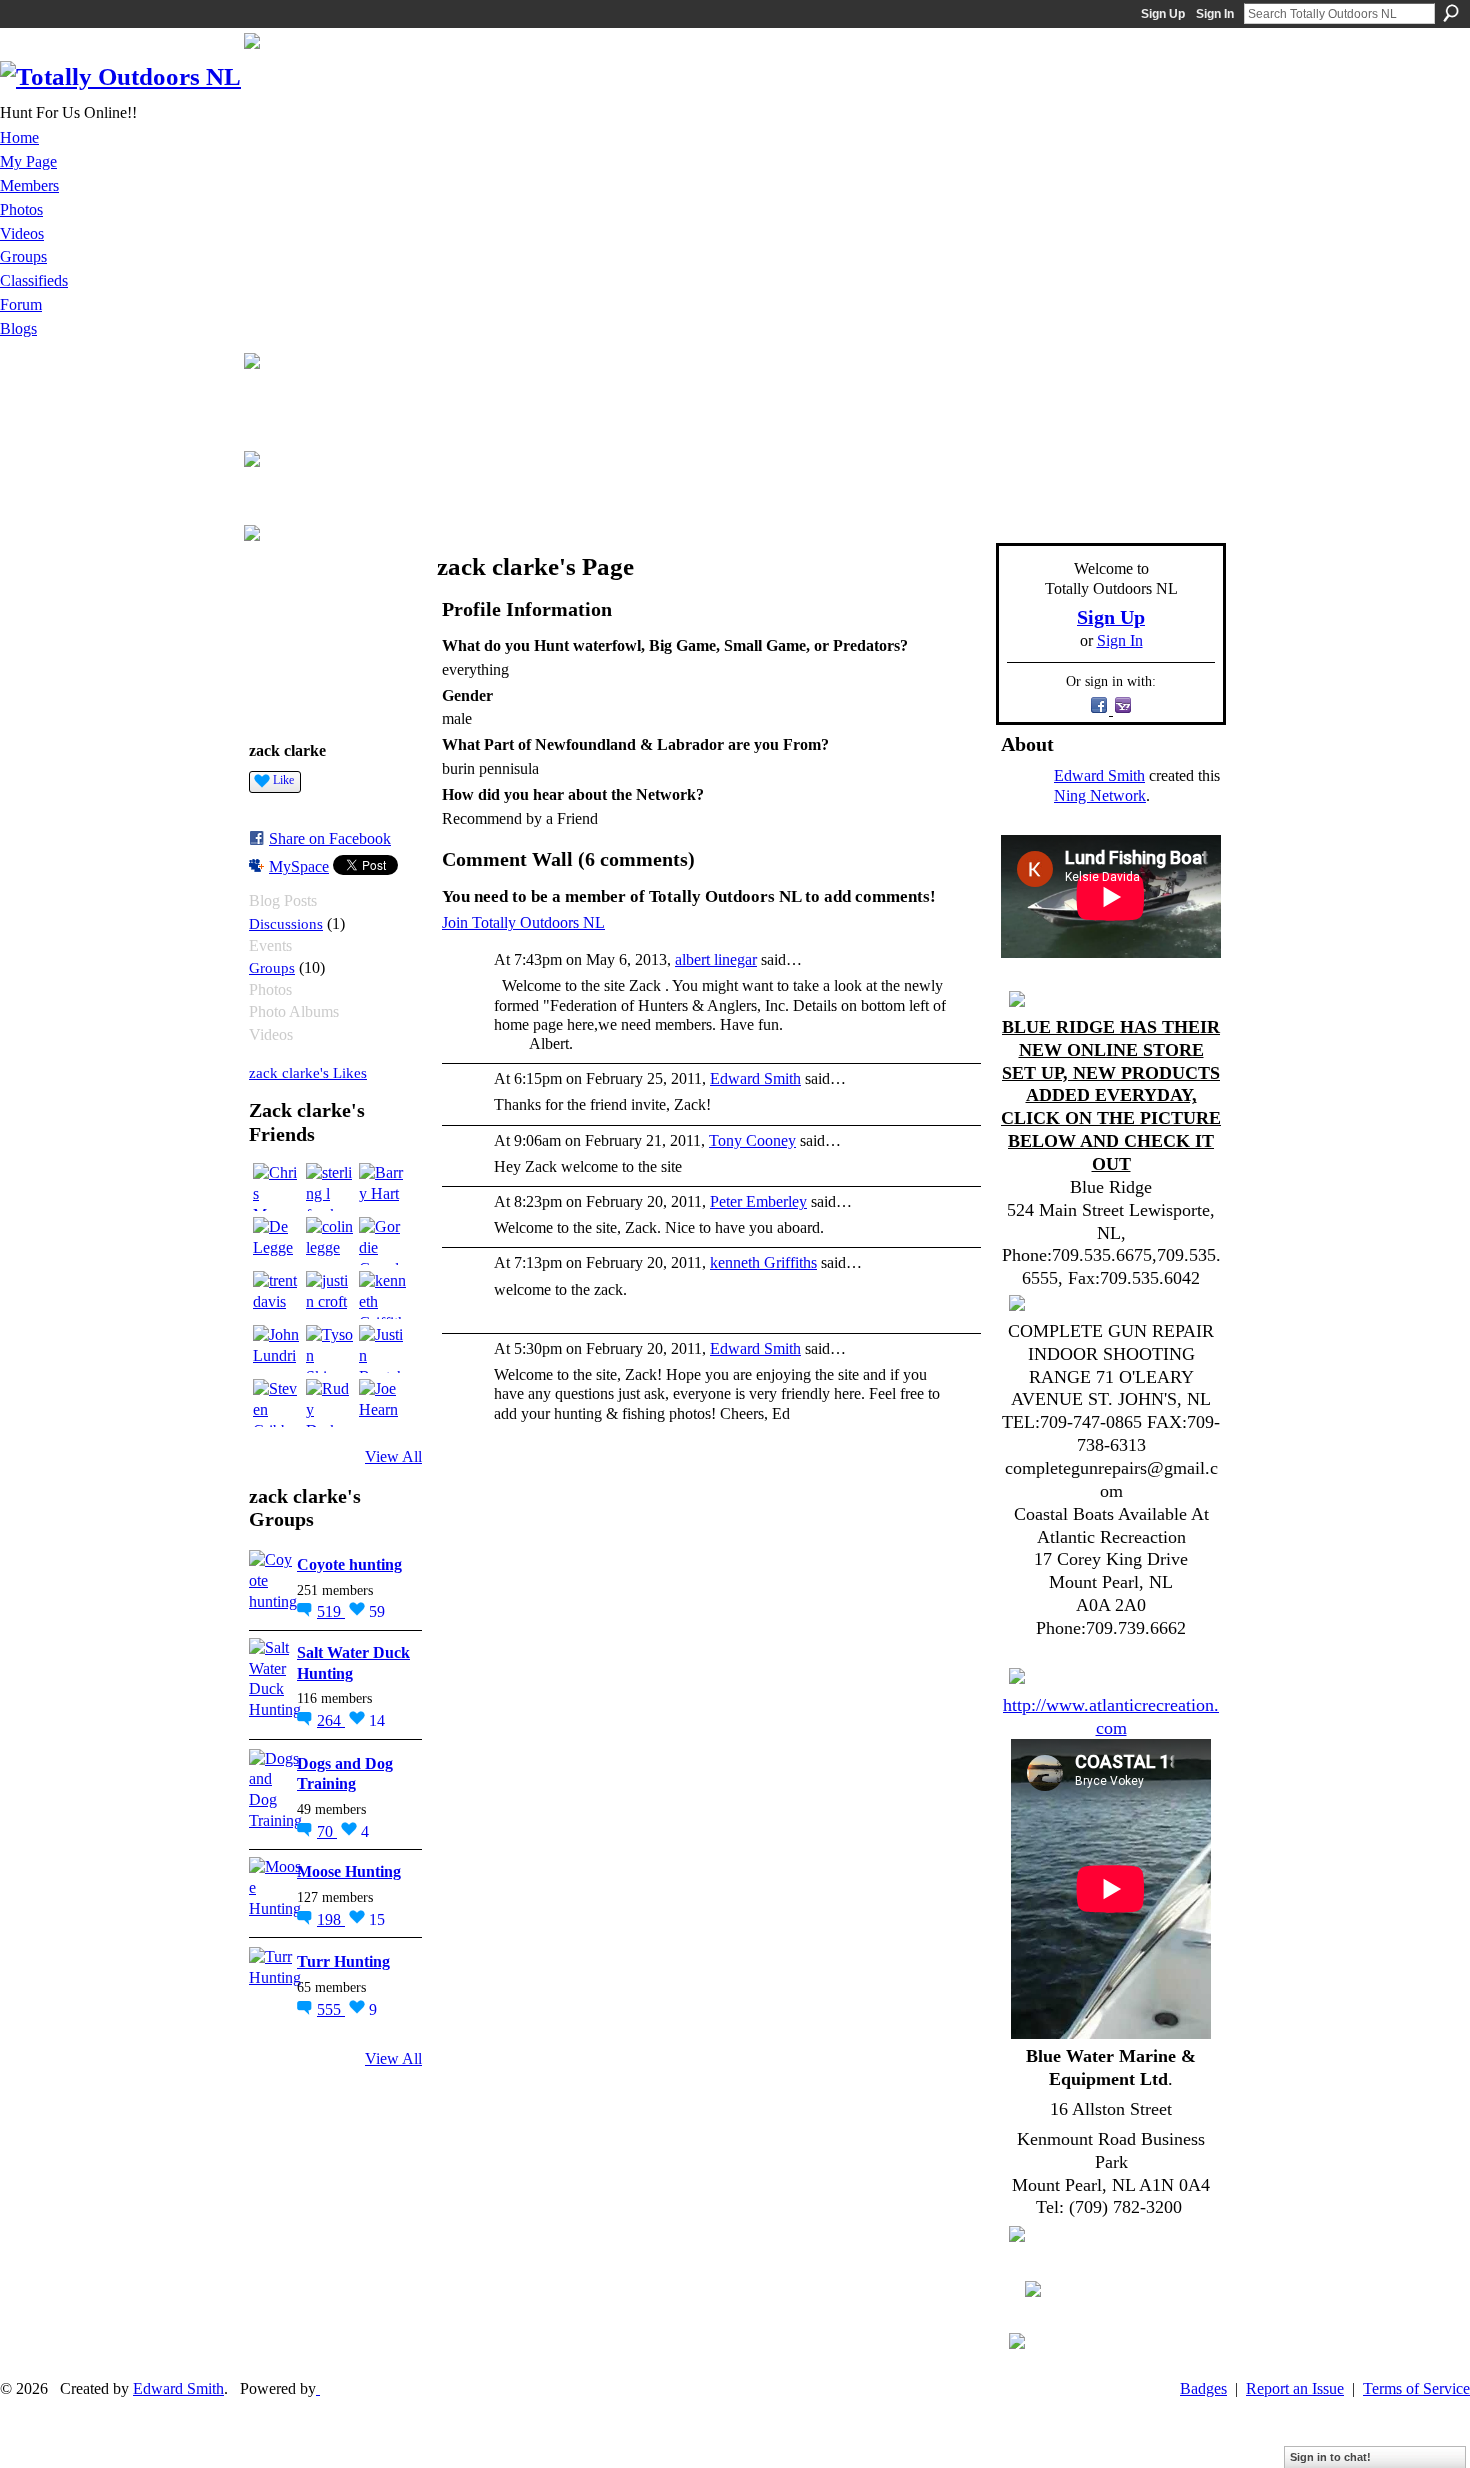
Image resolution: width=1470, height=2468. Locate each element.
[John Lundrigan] (277, 1349)
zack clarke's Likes (308, 1072)
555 (331, 2009)
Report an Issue (1295, 2388)
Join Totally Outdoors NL (523, 922)
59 (377, 1611)
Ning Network (1100, 795)
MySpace (299, 866)
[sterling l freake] (330, 1187)
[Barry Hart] (383, 1187)
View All (393, 1456)
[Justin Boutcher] (383, 1349)
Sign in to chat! (1330, 2457)
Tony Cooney (752, 1140)
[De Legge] (277, 1241)
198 (331, 1919)
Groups (272, 967)
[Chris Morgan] (277, 1187)
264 (331, 1720)
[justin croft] (330, 1295)
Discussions (286, 923)
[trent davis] (277, 1295)
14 (377, 1720)
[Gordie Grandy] (383, 1241)
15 (377, 1919)
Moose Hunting (349, 1871)
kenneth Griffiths (763, 1262)
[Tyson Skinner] (330, 1349)
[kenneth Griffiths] (383, 1295)
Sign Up (1163, 14)
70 (327, 1831)
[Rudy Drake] (330, 1403)
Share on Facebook (330, 838)
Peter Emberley (758, 1201)
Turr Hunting (343, 1961)
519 (331, 1611)
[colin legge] (330, 1241)
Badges (1203, 2388)
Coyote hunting (349, 1564)
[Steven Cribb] (277, 1403)
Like (283, 780)
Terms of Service (1416, 2388)
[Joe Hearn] (383, 1403)
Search (1451, 13)
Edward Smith (755, 1078)
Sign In (1215, 14)
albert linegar (716, 959)
